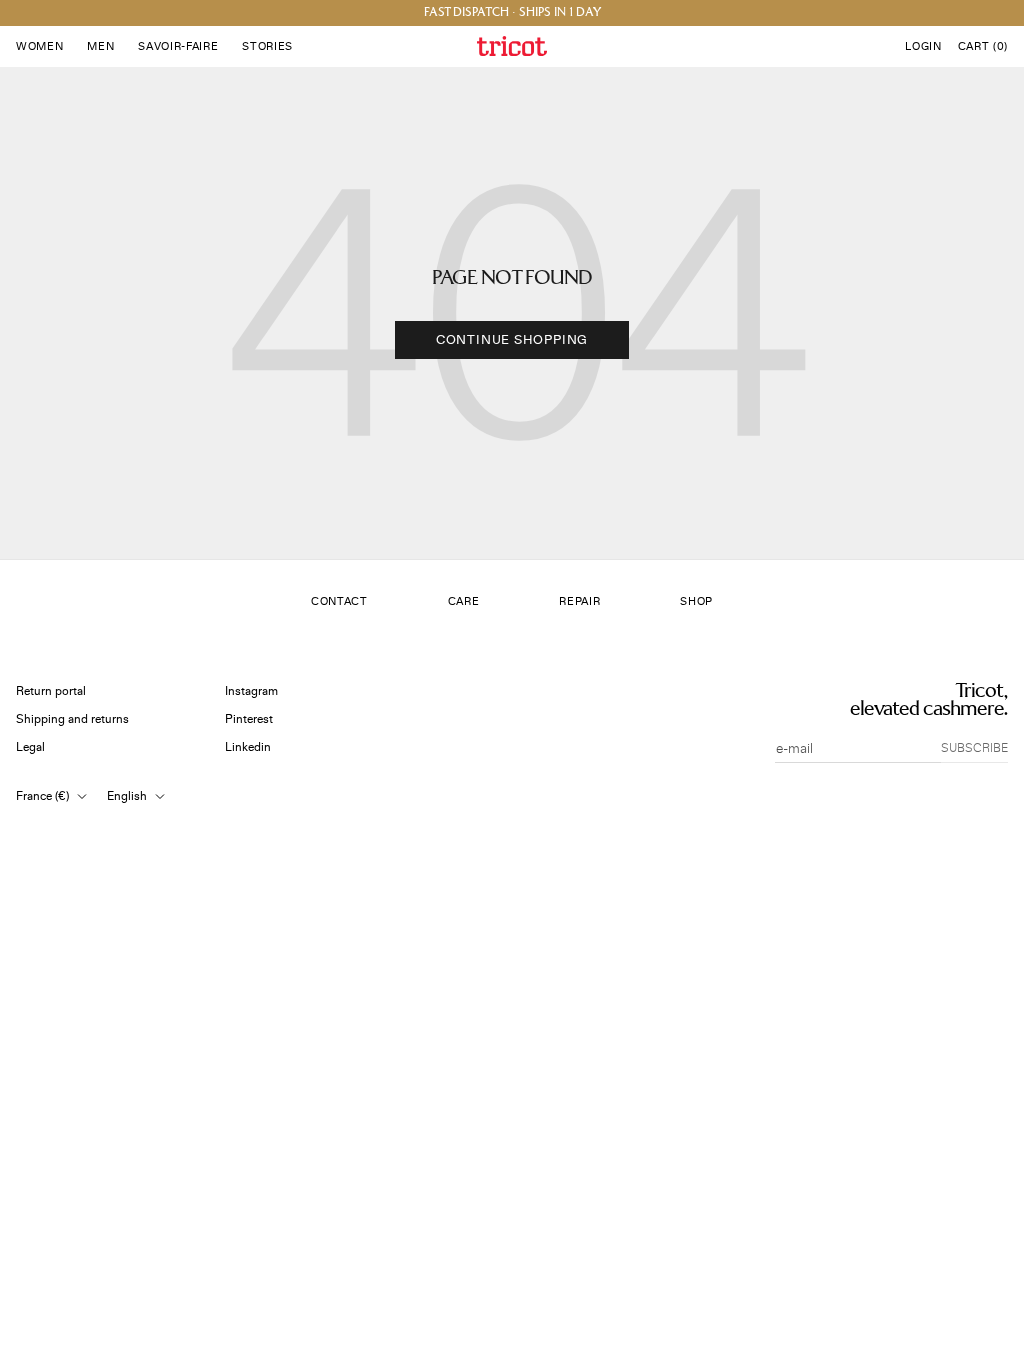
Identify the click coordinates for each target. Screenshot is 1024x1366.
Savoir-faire (178, 46)
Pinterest (249, 719)
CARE (464, 601)
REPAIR (579, 601)
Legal (30, 747)
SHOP (696, 601)
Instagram (251, 691)
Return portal (51, 691)
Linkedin (248, 747)
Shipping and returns (72, 719)
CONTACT (339, 601)
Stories (267, 46)
